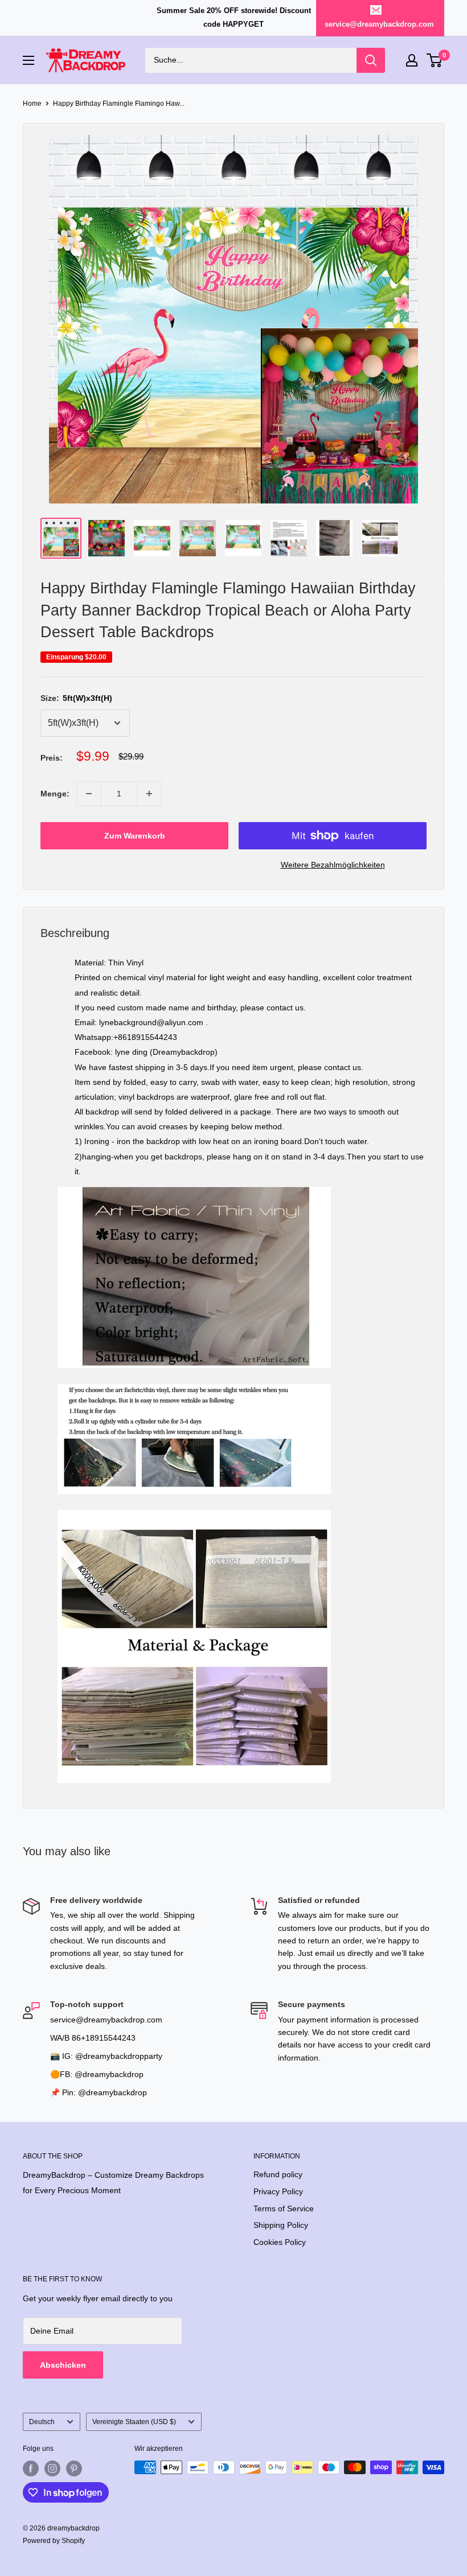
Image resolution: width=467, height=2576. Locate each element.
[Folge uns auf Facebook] (31, 2468)
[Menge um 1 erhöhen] (149, 794)
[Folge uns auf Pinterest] (74, 2468)
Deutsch (42, 2422)
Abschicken (63, 2365)
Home (32, 104)
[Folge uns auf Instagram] (52, 2468)
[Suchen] (371, 60)
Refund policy (278, 2174)
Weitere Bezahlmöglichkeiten (333, 865)
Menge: (55, 794)
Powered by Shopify (54, 2541)
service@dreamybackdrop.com (379, 24)
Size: (76, 698)
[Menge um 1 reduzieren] (89, 794)
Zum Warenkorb (135, 836)
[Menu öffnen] (28, 60)
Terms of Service (284, 2208)
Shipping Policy (281, 2225)
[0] (435, 60)
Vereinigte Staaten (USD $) (134, 2422)
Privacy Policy (278, 2191)
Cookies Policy (280, 2242)
